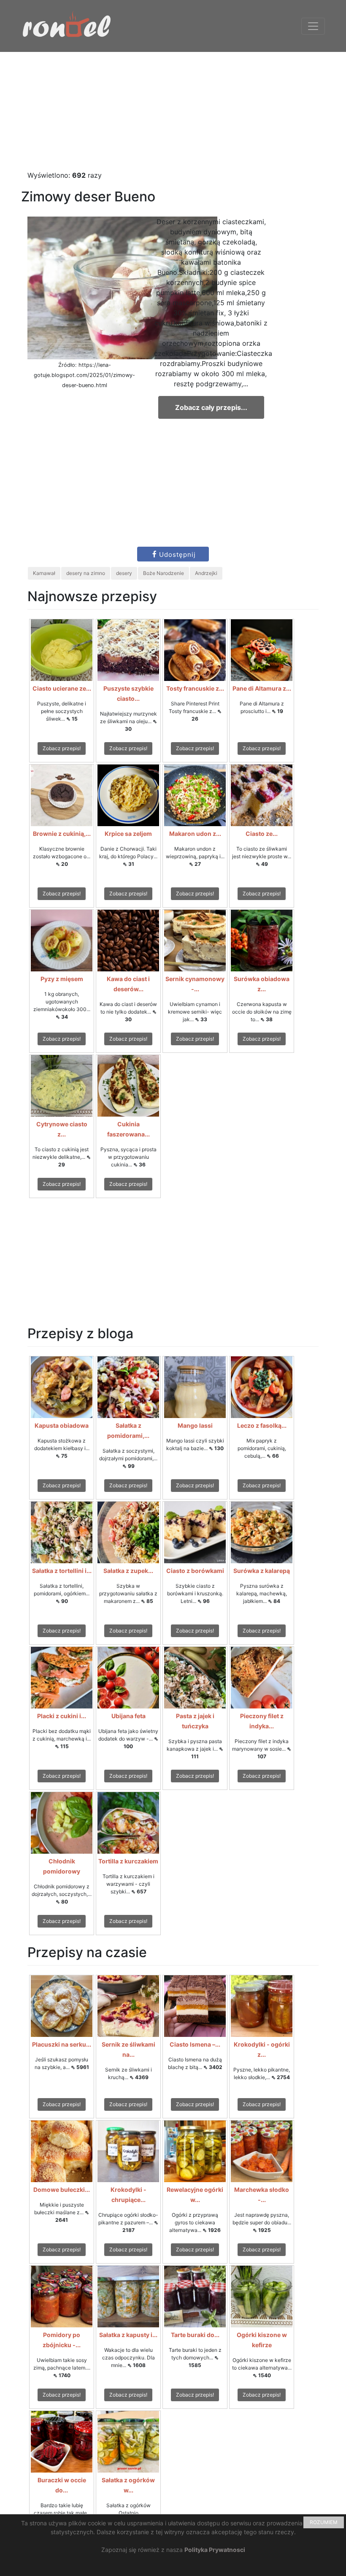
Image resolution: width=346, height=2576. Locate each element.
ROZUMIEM (324, 2522)
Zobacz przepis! (62, 748)
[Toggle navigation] (313, 26)
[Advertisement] (173, 111)
